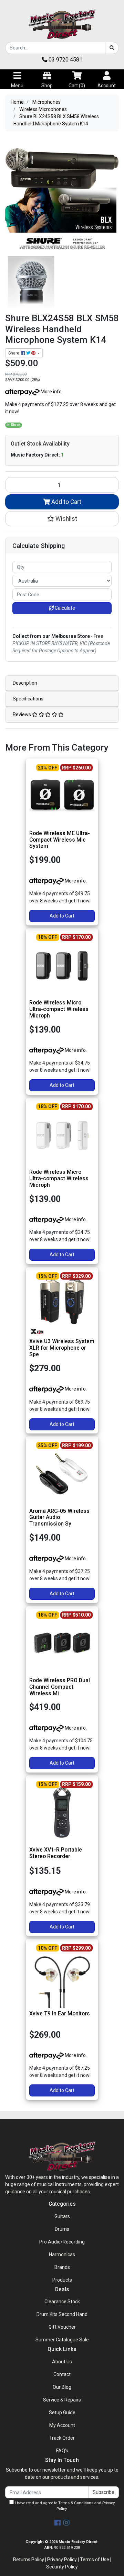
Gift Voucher (62, 2327)
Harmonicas (62, 2254)
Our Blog (62, 2387)
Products (62, 2280)
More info (51, 392)
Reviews (22, 715)
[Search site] (112, 48)
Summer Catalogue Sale (62, 2340)
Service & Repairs (62, 2400)
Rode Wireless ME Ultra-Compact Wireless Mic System (60, 840)
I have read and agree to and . (64, 2506)
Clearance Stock (62, 2302)
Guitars (62, 2216)
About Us (62, 2362)
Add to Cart (66, 502)
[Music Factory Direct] (62, 24)
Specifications (28, 699)
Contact (62, 2374)
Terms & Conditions (76, 2503)
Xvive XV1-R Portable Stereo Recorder (56, 1853)
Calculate (64, 608)
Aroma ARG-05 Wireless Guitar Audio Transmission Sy (59, 1517)
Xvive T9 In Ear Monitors (60, 2013)
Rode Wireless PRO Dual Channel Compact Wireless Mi (60, 1687)
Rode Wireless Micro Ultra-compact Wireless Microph (59, 1009)
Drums (62, 2229)
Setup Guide (62, 2412)
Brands (62, 2267)
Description (25, 683)
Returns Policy (29, 2560)
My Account (62, 2425)
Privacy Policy (62, 2560)
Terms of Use (95, 2560)
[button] (62, 519)
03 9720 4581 (65, 60)
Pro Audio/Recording (62, 2242)
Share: (15, 353)
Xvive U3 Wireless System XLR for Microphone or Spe (62, 1348)
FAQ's (62, 2451)
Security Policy (62, 2567)
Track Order (62, 2438)
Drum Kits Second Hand (62, 2314)
